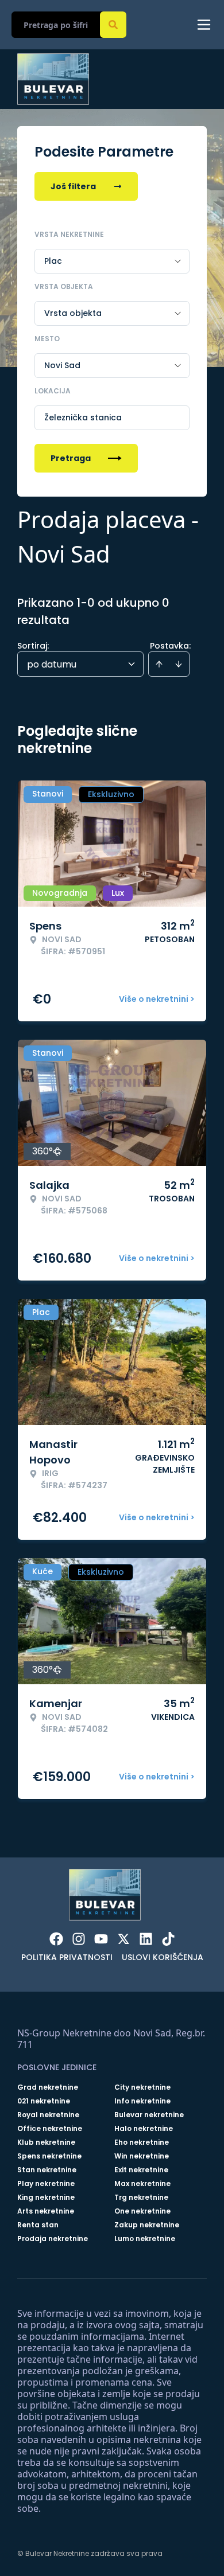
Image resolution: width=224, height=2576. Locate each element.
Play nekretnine (46, 2184)
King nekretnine (46, 2198)
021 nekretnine (44, 2101)
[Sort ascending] (159, 664)
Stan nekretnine (47, 2170)
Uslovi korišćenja (163, 1957)
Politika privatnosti (67, 1957)
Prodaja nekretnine (53, 2239)
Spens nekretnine (49, 2156)
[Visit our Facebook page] (56, 1939)
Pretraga (71, 458)
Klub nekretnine (46, 2142)
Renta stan (38, 2225)
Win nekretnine (142, 2156)
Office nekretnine (50, 2129)
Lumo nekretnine (145, 2239)
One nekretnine (142, 2211)
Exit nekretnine (141, 2170)
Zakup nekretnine (147, 2225)
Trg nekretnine (141, 2198)
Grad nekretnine (48, 2087)
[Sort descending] (179, 664)
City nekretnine (142, 2087)
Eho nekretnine (142, 2142)
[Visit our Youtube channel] (101, 1939)
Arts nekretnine (46, 2211)
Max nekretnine (142, 2184)
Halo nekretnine (144, 2129)
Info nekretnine (142, 2101)
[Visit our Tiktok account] (168, 1939)
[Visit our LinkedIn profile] (146, 1939)
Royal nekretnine (48, 2115)
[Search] (113, 25)
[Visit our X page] (123, 1939)
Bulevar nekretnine (149, 2115)
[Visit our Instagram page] (79, 1939)
